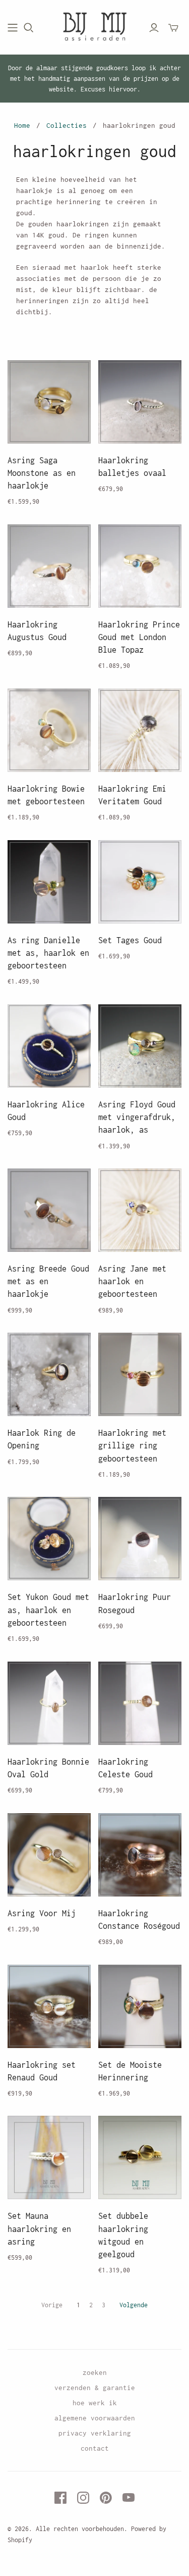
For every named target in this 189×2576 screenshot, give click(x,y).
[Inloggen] (154, 28)
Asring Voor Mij (42, 1913)
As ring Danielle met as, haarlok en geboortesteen (48, 953)
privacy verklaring (95, 2433)
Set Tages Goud (130, 940)
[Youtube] (129, 2498)
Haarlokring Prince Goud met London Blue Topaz (139, 637)
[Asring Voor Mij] (49, 1855)
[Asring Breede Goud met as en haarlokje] (49, 1210)
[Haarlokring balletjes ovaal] (140, 402)
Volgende (134, 2305)
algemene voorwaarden (95, 2418)
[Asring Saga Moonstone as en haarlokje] (49, 402)
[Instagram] (83, 2498)
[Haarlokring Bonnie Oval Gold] (49, 1703)
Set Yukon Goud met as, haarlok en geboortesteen (48, 1610)
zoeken (95, 2372)
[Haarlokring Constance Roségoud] (140, 1855)
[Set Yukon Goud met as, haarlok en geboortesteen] (49, 1539)
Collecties (67, 125)
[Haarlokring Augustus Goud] (49, 566)
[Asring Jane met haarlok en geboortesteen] (140, 1210)
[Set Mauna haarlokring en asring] (49, 2157)
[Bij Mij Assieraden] (94, 26)
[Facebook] (60, 2498)
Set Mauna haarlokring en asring (39, 2228)
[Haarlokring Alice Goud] (49, 1046)
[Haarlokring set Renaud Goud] (49, 2006)
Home (22, 125)
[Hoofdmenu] (13, 28)
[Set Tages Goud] (140, 882)
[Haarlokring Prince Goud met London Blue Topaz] (140, 566)
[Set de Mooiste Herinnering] (140, 2006)
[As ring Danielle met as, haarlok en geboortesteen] (49, 882)
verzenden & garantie (95, 2388)
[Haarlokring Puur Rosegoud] (140, 1539)
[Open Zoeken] (29, 28)
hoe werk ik (95, 2403)
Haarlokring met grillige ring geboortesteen (132, 1445)
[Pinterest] (106, 2498)
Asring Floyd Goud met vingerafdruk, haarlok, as (137, 1117)
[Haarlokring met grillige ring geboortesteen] (140, 1374)
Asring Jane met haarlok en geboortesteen (132, 1281)
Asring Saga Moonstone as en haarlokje (42, 473)
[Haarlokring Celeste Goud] (140, 1703)
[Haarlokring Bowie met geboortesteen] (49, 730)
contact (95, 2448)
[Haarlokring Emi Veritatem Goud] (140, 730)
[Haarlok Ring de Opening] (49, 1374)
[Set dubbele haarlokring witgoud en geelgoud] (140, 2157)
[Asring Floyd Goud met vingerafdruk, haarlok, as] (140, 1046)
